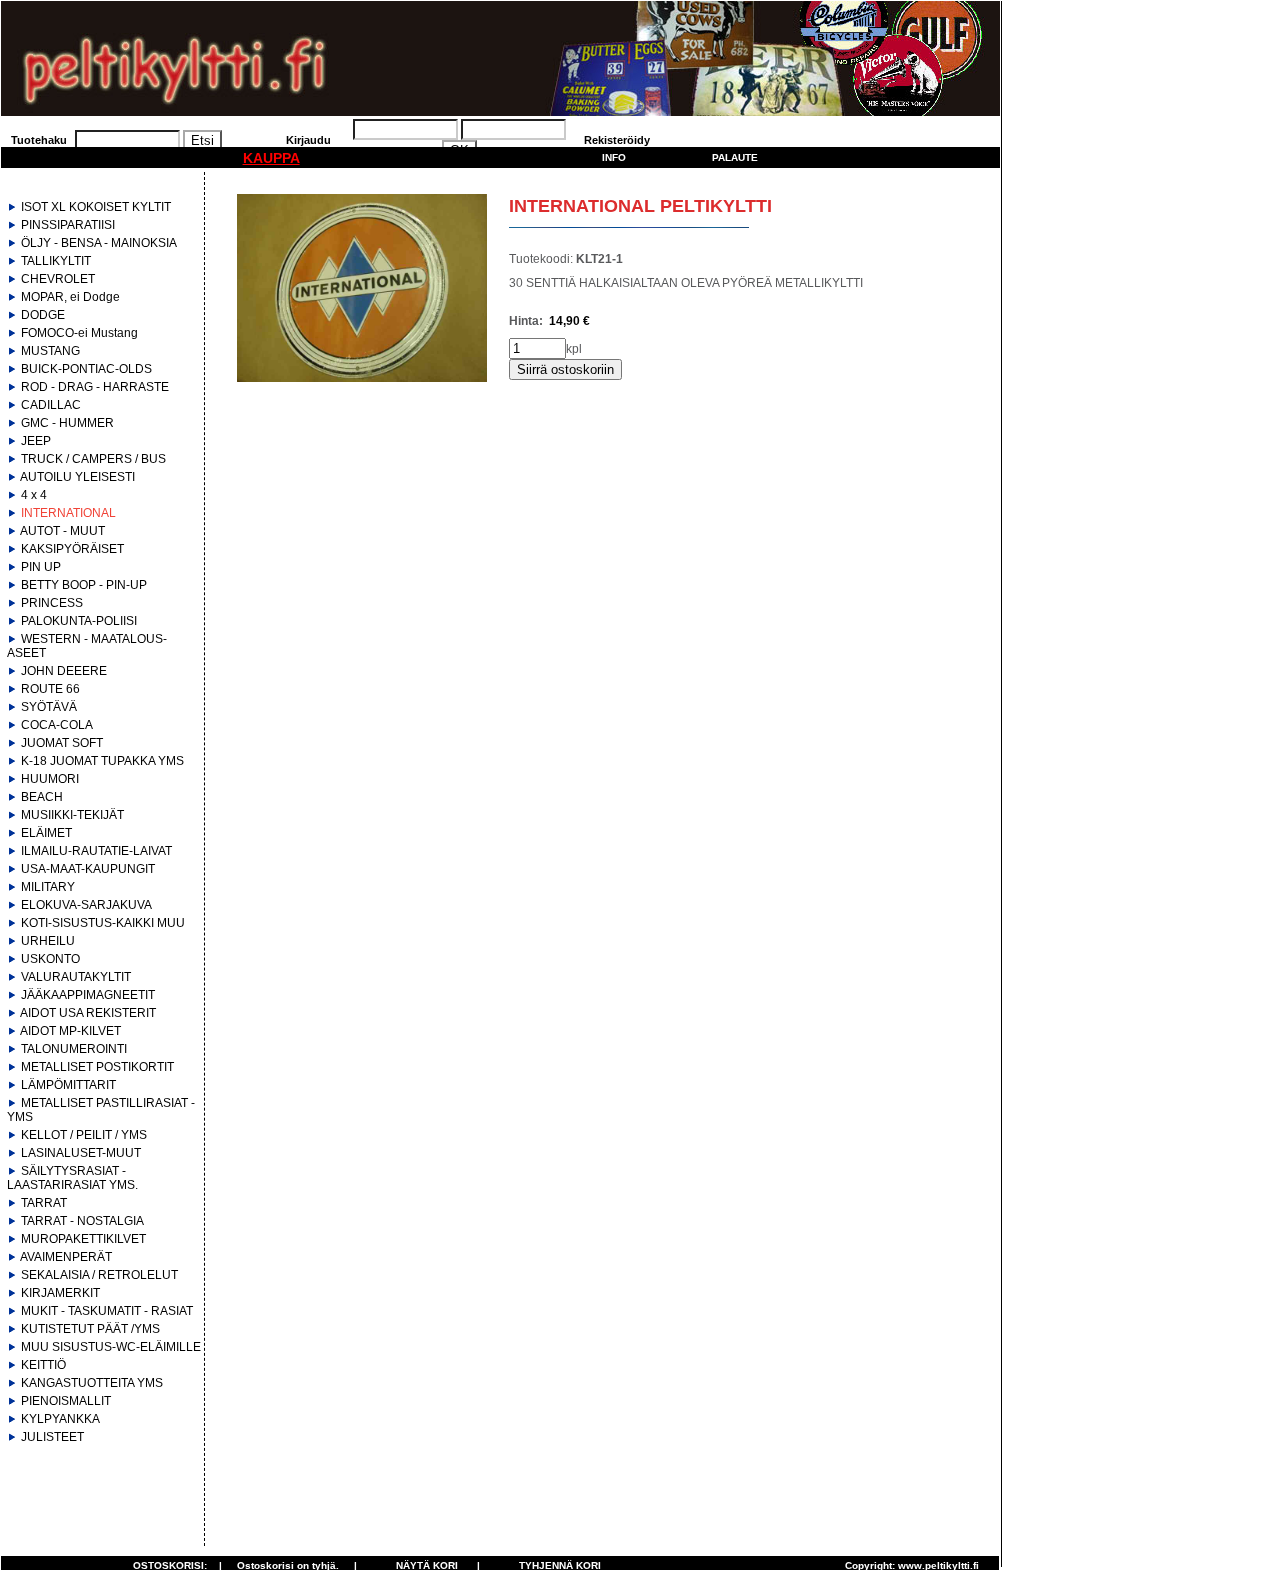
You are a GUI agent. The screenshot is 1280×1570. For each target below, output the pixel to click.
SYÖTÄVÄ (49, 707)
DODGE (43, 315)
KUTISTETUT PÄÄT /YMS (90, 1329)
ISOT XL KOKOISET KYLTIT (96, 207)
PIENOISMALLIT (66, 1401)
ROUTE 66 (50, 689)
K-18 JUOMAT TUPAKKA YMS (102, 761)
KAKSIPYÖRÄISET (72, 549)
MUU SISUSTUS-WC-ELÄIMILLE (111, 1347)
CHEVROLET (58, 279)
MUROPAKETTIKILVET (83, 1239)
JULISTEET (52, 1437)
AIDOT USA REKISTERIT (88, 1013)
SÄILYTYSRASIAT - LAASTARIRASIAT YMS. (72, 1178)
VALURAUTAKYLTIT (76, 977)
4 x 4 (34, 495)
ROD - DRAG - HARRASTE (95, 387)
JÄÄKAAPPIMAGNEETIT (88, 995)
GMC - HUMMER (67, 423)
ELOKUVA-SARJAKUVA (86, 905)
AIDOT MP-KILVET (70, 1031)
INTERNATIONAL (68, 513)
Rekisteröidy (617, 140)
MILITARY (48, 887)
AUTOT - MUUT (62, 531)
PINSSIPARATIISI (68, 225)
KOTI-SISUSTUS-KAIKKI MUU (103, 923)
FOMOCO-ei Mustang (79, 333)
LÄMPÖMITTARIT (68, 1085)
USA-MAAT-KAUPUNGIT (88, 869)
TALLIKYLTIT (56, 261)
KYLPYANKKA (60, 1419)
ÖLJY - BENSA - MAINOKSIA (99, 243)
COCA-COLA (57, 725)
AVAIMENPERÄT (66, 1257)
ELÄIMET (46, 833)
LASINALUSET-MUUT (81, 1153)
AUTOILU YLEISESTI (77, 477)
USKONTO (50, 959)
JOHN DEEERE (64, 671)
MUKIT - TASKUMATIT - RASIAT (107, 1311)
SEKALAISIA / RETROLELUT (99, 1275)
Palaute (735, 157)
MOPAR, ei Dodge (70, 297)
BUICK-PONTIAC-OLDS (86, 369)
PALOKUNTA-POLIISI (79, 621)
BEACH (42, 797)
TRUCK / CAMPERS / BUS (93, 459)
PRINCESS (52, 603)
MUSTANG (50, 351)
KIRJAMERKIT (60, 1293)
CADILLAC (51, 405)
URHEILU (48, 941)
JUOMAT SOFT (62, 743)
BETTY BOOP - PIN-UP (84, 585)
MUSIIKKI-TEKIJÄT (72, 815)
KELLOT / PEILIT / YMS (84, 1135)
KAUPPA (271, 158)
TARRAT (44, 1203)
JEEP (36, 441)
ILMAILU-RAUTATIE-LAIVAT (96, 851)
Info (614, 157)
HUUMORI (50, 779)
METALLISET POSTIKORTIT (97, 1067)
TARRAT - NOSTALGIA (82, 1221)
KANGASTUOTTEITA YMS (92, 1383)
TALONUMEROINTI (74, 1049)
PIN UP (41, 567)
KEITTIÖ (43, 1365)
